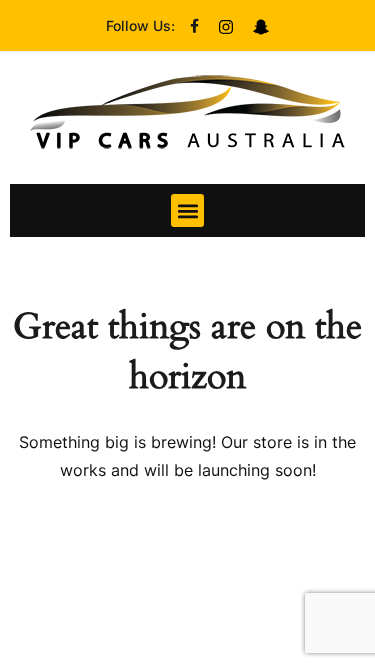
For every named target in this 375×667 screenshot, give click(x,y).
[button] (187, 210)
